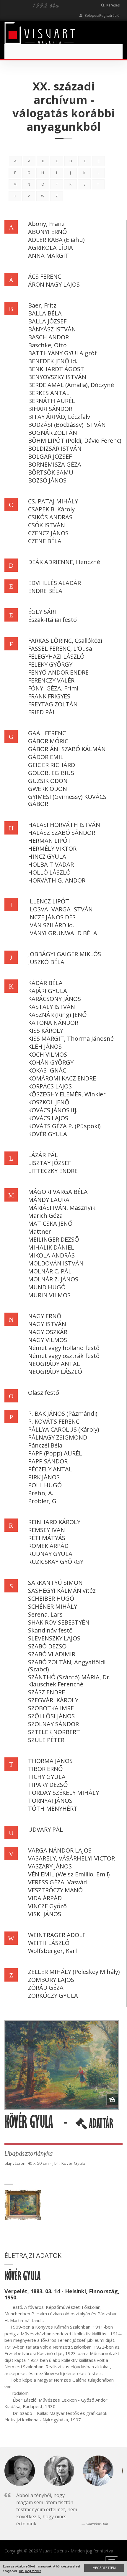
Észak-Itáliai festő (52, 620)
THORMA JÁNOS (50, 1761)
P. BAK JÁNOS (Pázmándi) (63, 1413)
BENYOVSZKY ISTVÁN (57, 377)
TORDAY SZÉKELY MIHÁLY (63, 1793)
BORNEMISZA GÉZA (55, 464)
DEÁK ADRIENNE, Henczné (64, 562)
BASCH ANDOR (48, 337)
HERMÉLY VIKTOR (52, 849)
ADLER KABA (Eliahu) (56, 240)
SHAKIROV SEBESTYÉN (59, 1622)
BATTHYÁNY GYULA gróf (62, 353)
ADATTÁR (100, 2126)
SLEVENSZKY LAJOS (54, 1638)
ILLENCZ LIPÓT (49, 901)
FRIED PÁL (42, 712)
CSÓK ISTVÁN (47, 525)
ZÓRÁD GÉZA (46, 1988)
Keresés (113, 5)
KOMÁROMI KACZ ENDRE (62, 1078)
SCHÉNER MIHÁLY (53, 1606)
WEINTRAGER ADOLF (57, 1935)
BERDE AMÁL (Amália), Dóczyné (71, 385)
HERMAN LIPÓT (50, 841)
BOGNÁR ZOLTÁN (53, 433)
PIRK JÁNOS (44, 1477)
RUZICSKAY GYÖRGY (56, 1562)
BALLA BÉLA (45, 313)
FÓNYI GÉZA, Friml (53, 688)
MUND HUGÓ (47, 1287)
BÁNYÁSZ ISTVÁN (52, 329)
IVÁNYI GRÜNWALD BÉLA (63, 933)
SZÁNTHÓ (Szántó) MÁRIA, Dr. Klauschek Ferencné (69, 1681)
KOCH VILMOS (48, 1054)
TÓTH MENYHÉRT (53, 1809)
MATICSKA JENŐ (50, 1223)
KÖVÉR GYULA (48, 1134)
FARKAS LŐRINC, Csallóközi (65, 641)
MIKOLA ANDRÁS (51, 1255)
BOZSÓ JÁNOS (47, 480)
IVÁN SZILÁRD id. (51, 925)
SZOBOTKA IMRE (51, 1708)
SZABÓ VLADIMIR (52, 1654)
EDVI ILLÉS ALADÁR (54, 583)
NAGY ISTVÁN (47, 1324)
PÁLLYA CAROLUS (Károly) (64, 1429)
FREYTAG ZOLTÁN (53, 704)
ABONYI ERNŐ (48, 232)
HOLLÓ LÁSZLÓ (49, 872)
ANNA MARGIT (48, 256)
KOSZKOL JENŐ (49, 1102)
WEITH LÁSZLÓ (49, 1943)
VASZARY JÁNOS (50, 1866)
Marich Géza (45, 1216)
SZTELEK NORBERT (54, 1732)
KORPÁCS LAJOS (50, 1086)
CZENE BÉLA (45, 541)
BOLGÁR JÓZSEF (50, 456)
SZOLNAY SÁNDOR (53, 1724)
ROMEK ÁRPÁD (48, 1546)
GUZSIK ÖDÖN (48, 781)
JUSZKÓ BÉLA (46, 962)
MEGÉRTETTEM (104, 2568)
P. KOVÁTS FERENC (54, 1421)
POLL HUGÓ (45, 1485)
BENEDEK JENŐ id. (53, 361)
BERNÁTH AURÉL (52, 401)
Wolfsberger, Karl (52, 1951)
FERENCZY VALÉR (51, 680)
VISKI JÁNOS (45, 1914)
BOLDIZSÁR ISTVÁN (55, 448)
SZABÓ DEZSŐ (47, 1646)
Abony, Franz (46, 224)
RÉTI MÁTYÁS (47, 1538)
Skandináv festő (50, 1630)
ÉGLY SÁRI (42, 612)
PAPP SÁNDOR (48, 1461)
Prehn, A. (41, 1493)
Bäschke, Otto (47, 345)
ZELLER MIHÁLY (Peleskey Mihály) (74, 1972)
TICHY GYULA (47, 1777)
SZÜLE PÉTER (46, 1740)
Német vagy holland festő (64, 1348)
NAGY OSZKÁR (48, 1332)
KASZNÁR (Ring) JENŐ (57, 1015)
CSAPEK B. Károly (51, 509)
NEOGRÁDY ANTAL (54, 1364)
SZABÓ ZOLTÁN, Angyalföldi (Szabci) (67, 1666)
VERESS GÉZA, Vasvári (58, 1882)
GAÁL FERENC (47, 733)
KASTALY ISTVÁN (52, 1007)
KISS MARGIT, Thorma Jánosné (71, 1039)
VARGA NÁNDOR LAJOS (60, 1850)
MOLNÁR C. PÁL (50, 1271)
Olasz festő (44, 1393)
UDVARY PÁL (45, 1829)
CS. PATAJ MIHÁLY (53, 501)
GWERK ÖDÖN (48, 789)
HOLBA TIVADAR (51, 864)
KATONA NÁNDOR (53, 1023)
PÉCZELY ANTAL (50, 1469)
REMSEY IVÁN (47, 1530)
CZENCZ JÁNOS (48, 533)
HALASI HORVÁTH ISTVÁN (64, 825)
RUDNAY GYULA (50, 1554)
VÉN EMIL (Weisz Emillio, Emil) (69, 1874)
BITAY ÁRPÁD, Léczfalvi (60, 417)
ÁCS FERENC (45, 276)
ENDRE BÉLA (45, 591)
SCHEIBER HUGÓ (51, 1598)
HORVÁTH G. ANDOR (57, 880)
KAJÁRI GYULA (48, 991)
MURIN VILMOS (49, 1295)
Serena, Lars (45, 1614)
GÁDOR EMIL (46, 757)
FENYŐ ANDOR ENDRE (58, 672)
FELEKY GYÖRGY (50, 664)
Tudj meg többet (30, 2571)
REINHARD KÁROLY (54, 1522)
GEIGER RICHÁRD (52, 765)
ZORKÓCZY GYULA (53, 1996)
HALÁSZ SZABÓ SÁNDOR (62, 833)
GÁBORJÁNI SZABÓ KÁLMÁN (67, 749)
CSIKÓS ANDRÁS (50, 517)
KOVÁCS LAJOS (48, 1118)
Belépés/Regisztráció (102, 15)
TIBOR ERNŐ (45, 1769)
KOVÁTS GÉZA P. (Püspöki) (64, 1126)
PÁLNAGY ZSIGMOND (58, 1437)
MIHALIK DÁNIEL (51, 1247)
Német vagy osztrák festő (64, 1356)
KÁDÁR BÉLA (45, 983)
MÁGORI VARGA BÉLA (58, 1192)
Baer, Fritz (42, 305)
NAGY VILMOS (48, 1340)
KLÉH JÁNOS (45, 1046)
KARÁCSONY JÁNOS (54, 999)
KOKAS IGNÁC (47, 1070)
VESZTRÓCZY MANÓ (55, 1890)
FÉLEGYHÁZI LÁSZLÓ (56, 656)
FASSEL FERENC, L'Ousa (60, 648)
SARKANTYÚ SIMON (55, 1583)
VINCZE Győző (47, 1906)
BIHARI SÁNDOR (50, 409)
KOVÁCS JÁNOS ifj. (53, 1110)
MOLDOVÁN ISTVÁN (56, 1263)
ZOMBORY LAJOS (51, 1980)
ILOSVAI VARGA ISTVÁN (60, 909)
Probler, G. (43, 1501)
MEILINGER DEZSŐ (54, 1239)
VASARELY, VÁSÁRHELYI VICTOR (71, 1858)
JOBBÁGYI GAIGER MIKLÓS (65, 954)
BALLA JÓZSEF (47, 321)
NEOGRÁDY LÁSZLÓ (55, 1372)
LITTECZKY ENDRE (53, 1171)
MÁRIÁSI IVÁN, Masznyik (62, 1208)
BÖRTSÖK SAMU (51, 472)
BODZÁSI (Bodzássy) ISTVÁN (67, 425)
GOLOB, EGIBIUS (51, 773)
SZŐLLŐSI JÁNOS (51, 1716)
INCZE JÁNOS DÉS (52, 917)
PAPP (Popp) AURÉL (55, 1453)
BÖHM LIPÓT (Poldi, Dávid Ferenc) (75, 441)
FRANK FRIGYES (49, 696)
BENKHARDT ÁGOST (56, 369)
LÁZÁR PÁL (43, 1155)
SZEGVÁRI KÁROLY (53, 1700)
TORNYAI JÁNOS (50, 1801)
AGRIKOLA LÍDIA (51, 248)
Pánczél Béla (45, 1445)
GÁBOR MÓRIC (48, 741)
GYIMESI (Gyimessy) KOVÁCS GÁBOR (67, 800)
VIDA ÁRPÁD (45, 1898)
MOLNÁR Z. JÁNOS (53, 1279)
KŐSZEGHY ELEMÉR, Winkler (67, 1094)
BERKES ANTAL (49, 393)
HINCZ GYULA (47, 856)
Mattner (40, 1231)
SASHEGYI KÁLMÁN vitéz (62, 1591)
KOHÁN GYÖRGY (51, 1062)
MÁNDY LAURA (49, 1200)
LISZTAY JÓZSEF (49, 1163)
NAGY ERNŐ (45, 1316)
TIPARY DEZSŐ (48, 1785)
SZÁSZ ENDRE (47, 1692)
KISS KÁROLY (46, 1031)
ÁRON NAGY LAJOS (54, 284)
